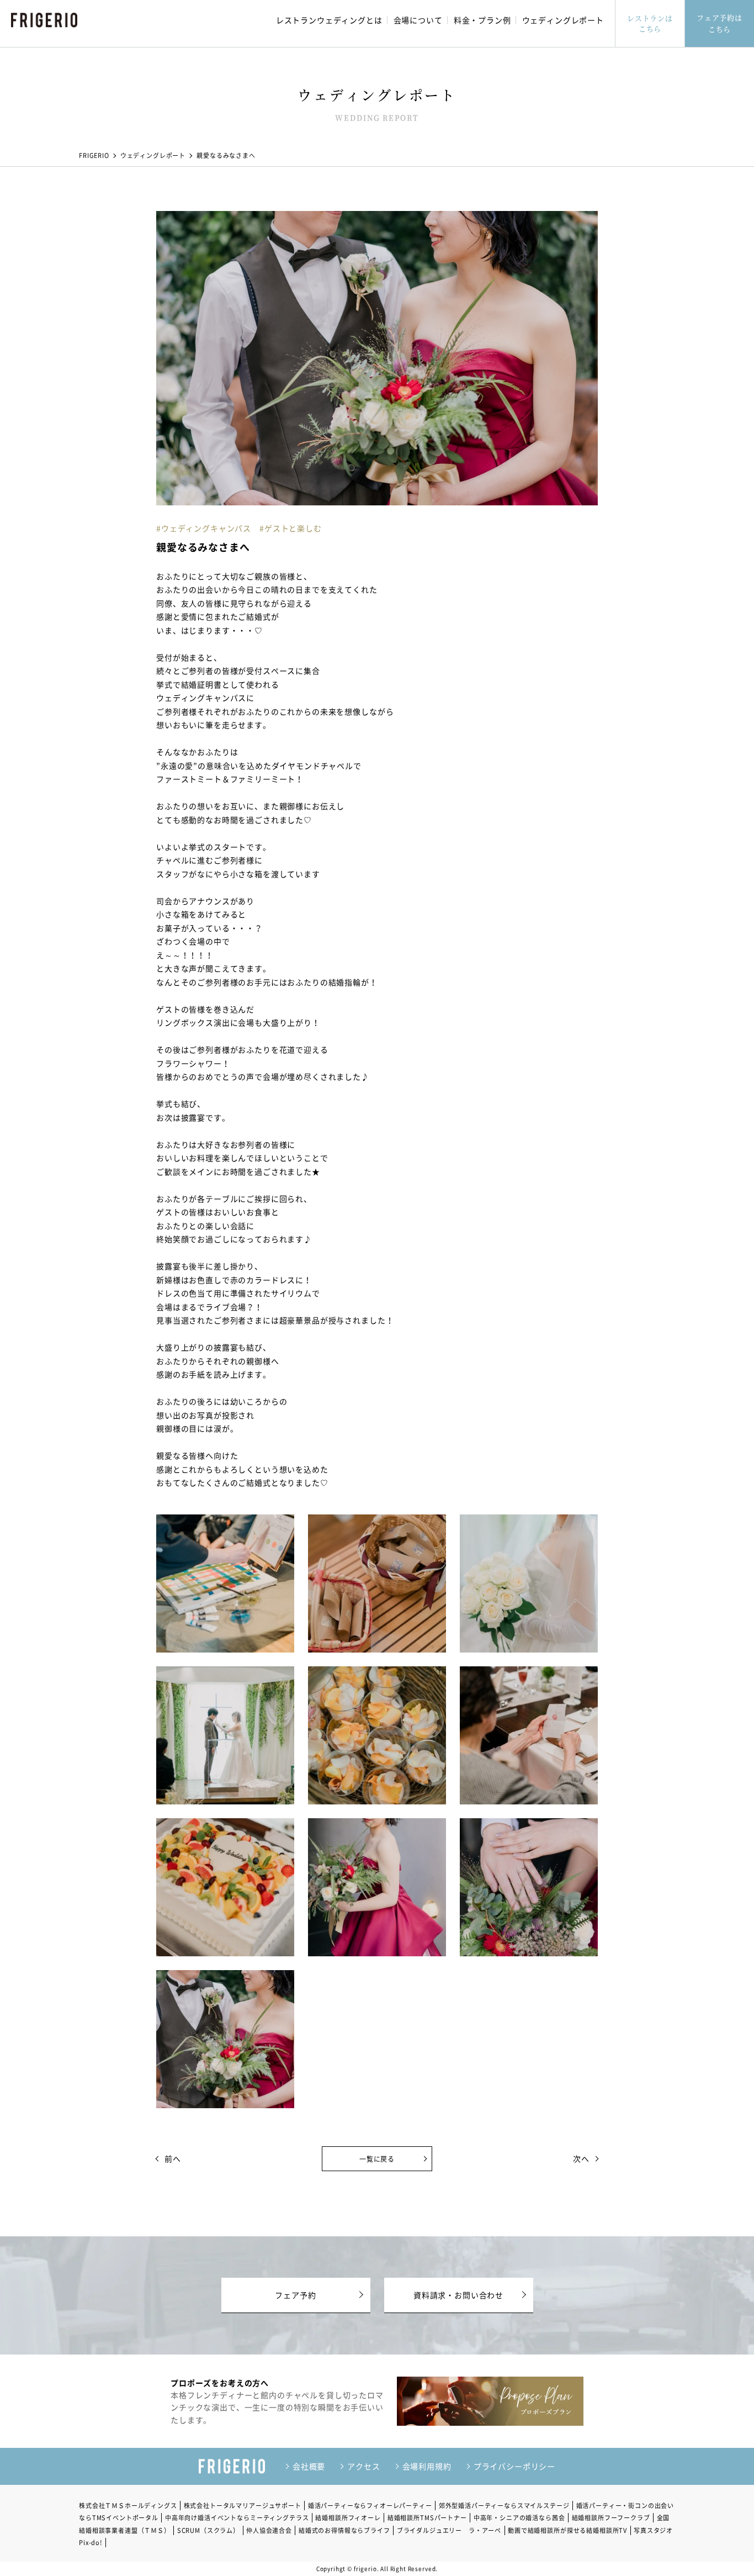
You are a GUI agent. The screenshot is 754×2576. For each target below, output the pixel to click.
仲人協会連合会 (269, 2530)
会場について (418, 20)
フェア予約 (295, 2295)
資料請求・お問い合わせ (458, 2295)
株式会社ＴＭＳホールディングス (128, 2506)
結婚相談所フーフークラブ (611, 2518)
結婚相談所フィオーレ (348, 2518)
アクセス (363, 2466)
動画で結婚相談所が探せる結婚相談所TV (567, 2530)
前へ (169, 2158)
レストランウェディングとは (329, 20)
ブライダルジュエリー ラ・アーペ (449, 2530)
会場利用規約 (427, 2466)
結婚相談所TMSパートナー (427, 2518)
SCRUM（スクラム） (208, 2530)
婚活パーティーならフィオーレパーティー (370, 2506)
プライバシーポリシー (514, 2466)
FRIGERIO (94, 155)
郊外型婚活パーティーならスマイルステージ (504, 2506)
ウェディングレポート (563, 20)
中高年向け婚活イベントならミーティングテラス (237, 2518)
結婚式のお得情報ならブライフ (344, 2530)
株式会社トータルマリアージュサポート (243, 2506)
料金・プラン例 (482, 20)
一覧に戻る (377, 2159)
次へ (585, 2158)
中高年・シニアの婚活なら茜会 (519, 2518)
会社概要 (309, 2466)
